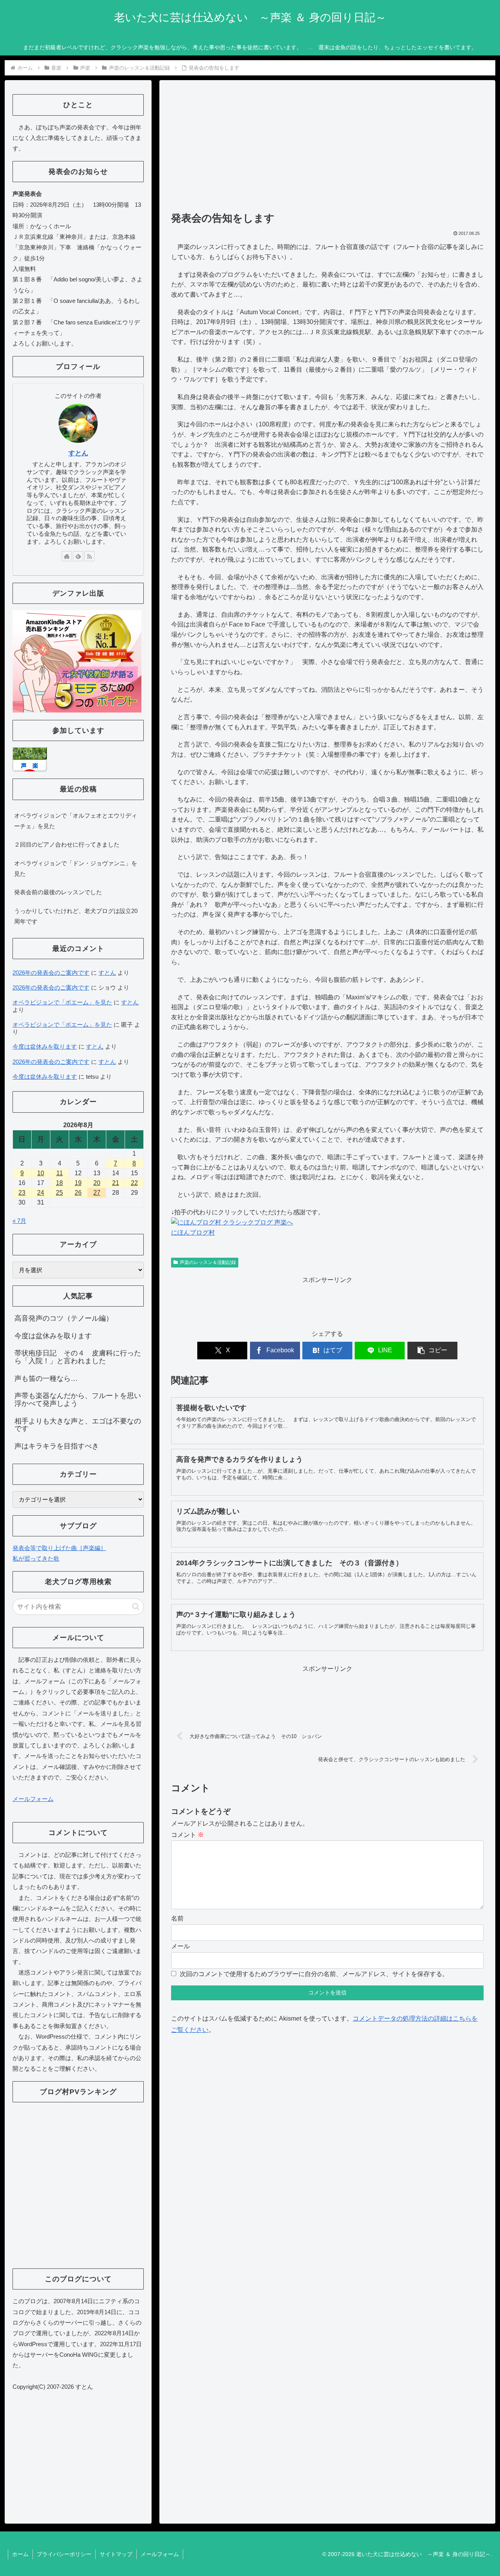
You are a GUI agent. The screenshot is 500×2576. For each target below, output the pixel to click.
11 (60, 1173)
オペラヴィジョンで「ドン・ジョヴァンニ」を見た (76, 868)
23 (22, 1193)
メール (180, 1946)
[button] (432, 1351)
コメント (187, 1835)
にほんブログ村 (193, 1233)
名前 (177, 1918)
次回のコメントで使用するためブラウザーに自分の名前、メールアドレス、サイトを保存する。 (314, 1974)
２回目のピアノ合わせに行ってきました (67, 844)
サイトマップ (116, 2554)
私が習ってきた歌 (36, 1558)
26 (78, 1193)
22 (134, 1183)
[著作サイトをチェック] (67, 556)
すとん (78, 453)
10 (41, 1173)
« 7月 (19, 1221)
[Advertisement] (327, 149)
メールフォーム (33, 1799)
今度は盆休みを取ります (45, 1046)
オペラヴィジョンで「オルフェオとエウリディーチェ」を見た (76, 821)
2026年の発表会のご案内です (51, 973)
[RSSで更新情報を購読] (89, 556)
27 (97, 1193)
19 (78, 1183)
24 (41, 1193)
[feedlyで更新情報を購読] (78, 556)
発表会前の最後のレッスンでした (58, 892)
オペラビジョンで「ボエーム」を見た (62, 1002)
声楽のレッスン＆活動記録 (208, 1262)
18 (59, 1183)
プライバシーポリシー (64, 2554)
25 (59, 1193)
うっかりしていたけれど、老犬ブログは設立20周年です (76, 916)
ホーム (20, 2554)
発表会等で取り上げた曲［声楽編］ (59, 1548)
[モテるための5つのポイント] (77, 661)
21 (116, 1183)
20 (97, 1183)
